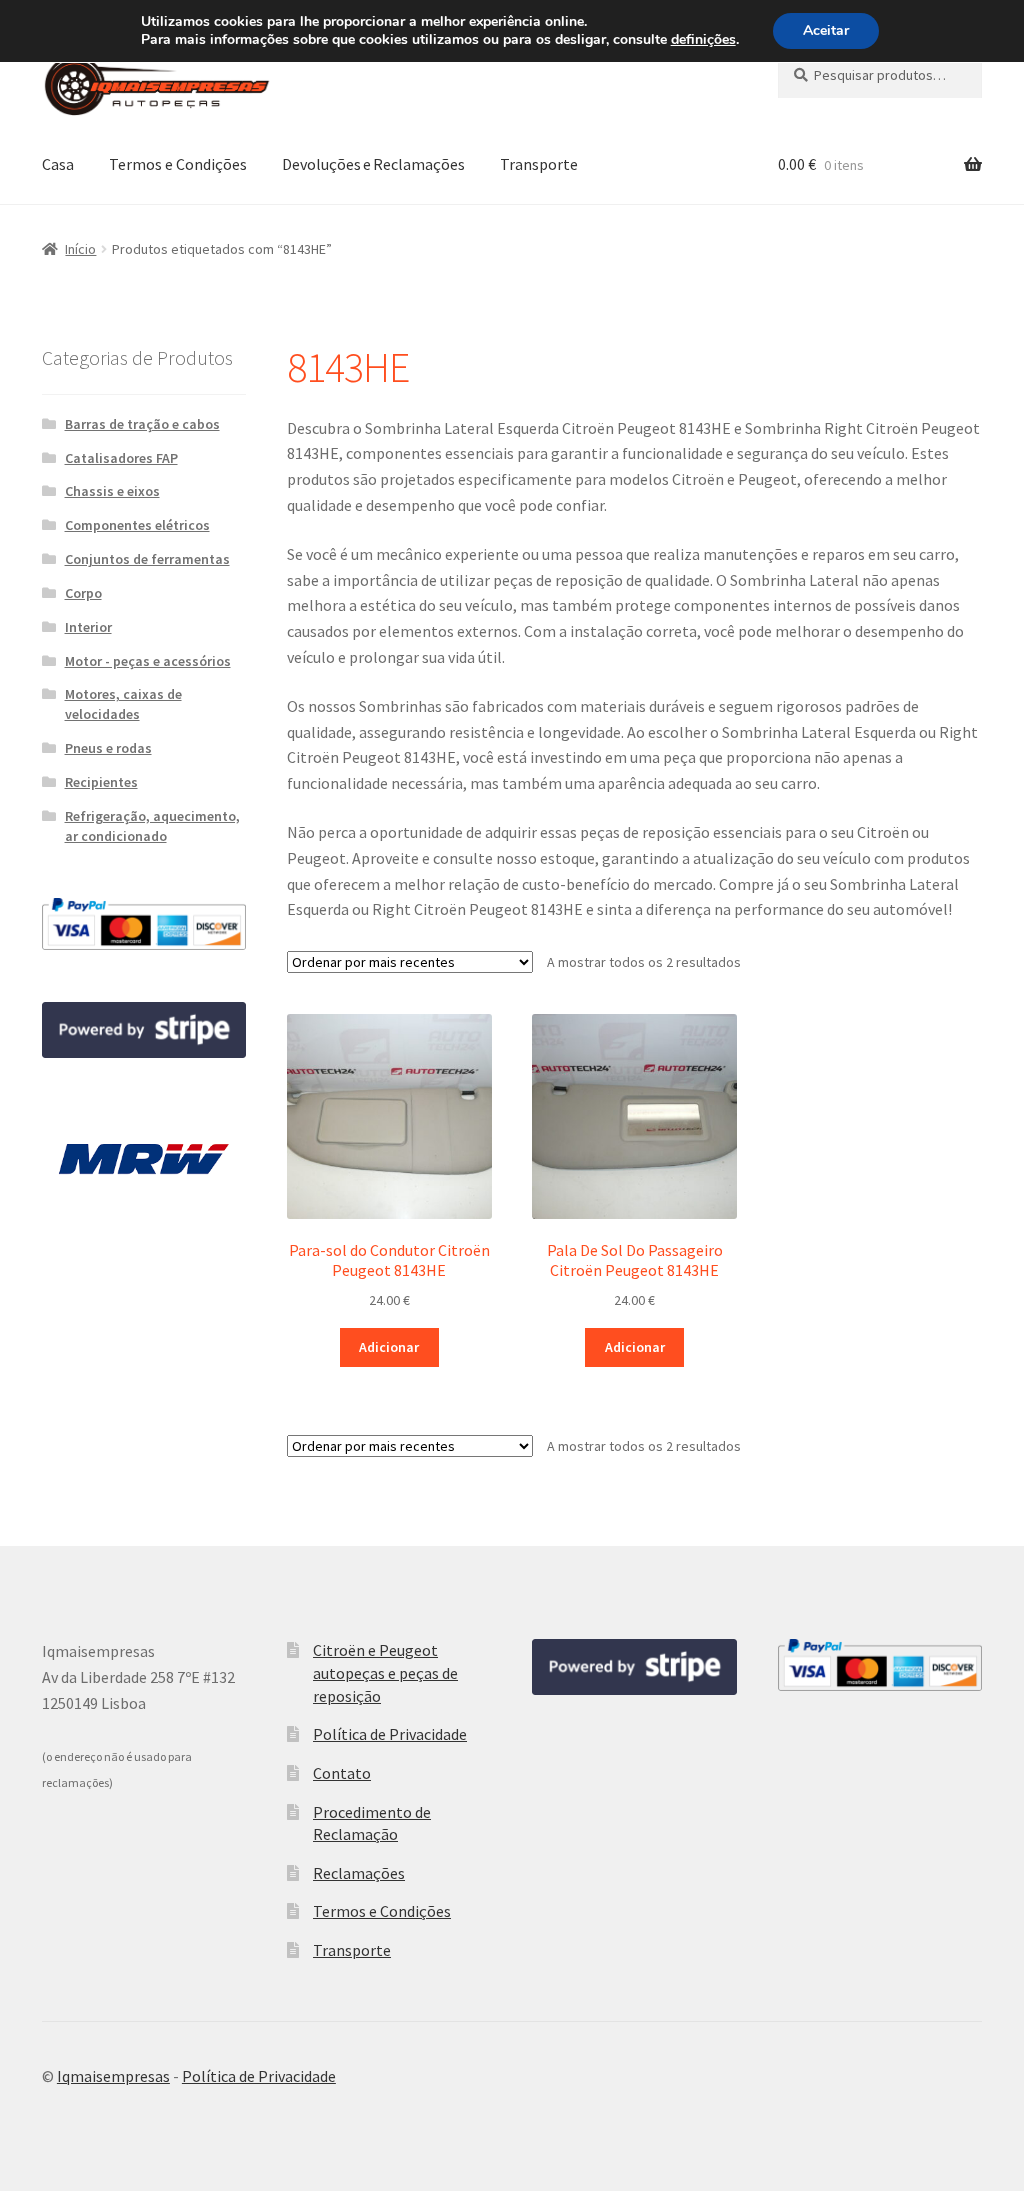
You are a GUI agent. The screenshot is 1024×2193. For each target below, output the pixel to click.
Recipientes (101, 782)
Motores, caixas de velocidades (123, 704)
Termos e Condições (178, 164)
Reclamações (359, 1873)
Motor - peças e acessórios (148, 661)
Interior (88, 627)
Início (80, 249)
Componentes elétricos (137, 525)
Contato (342, 1773)
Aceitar (826, 30)
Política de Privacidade (390, 1734)
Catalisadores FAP (121, 458)
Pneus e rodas (108, 748)
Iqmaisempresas (113, 2076)
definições (703, 40)
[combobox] (880, 75)
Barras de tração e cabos (142, 424)
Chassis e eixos (112, 491)
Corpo (83, 593)
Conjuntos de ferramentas (147, 559)
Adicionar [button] (389, 1347)
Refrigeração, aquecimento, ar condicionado (152, 826)
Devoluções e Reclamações (373, 164)
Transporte (539, 164)
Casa (58, 164)
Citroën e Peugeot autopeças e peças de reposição (385, 1672)
